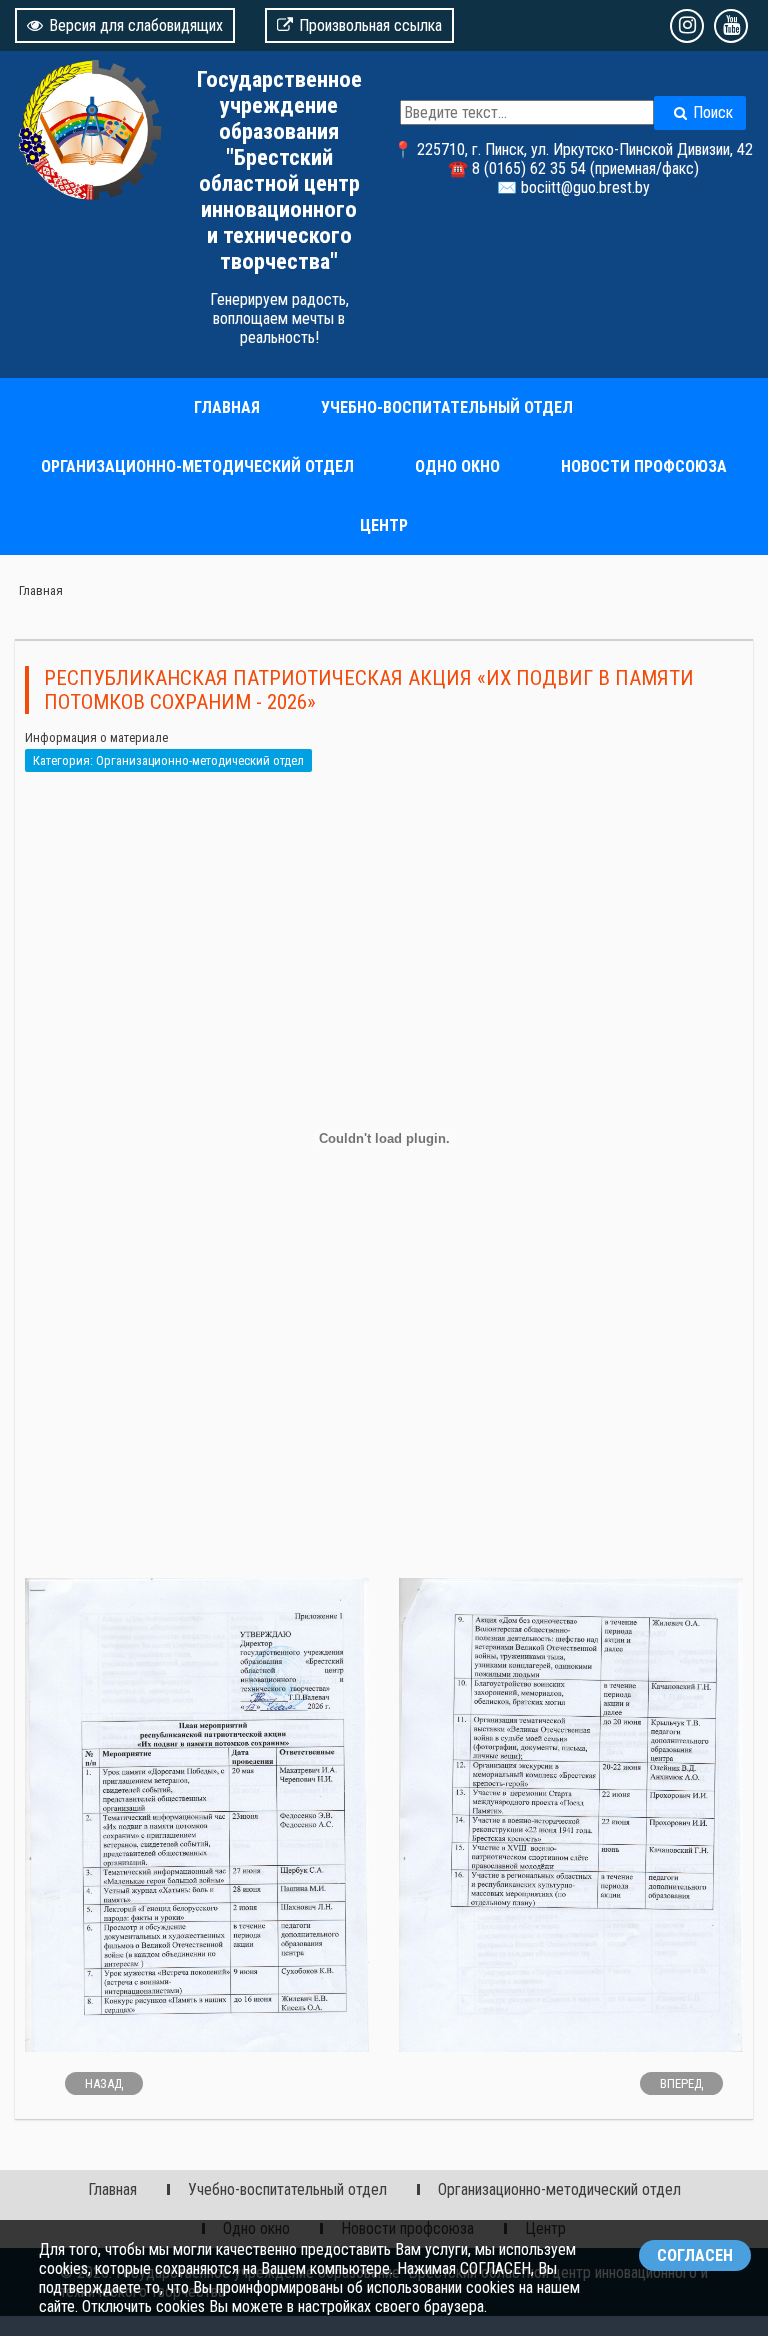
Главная (227, 407)
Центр (384, 525)
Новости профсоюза (644, 466)
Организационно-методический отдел (197, 466)
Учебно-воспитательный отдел (447, 407)
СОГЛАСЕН (695, 2255)
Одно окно (457, 466)
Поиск (713, 112)
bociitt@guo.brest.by (585, 187)
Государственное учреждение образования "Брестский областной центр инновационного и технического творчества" (279, 170)
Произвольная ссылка (370, 25)
